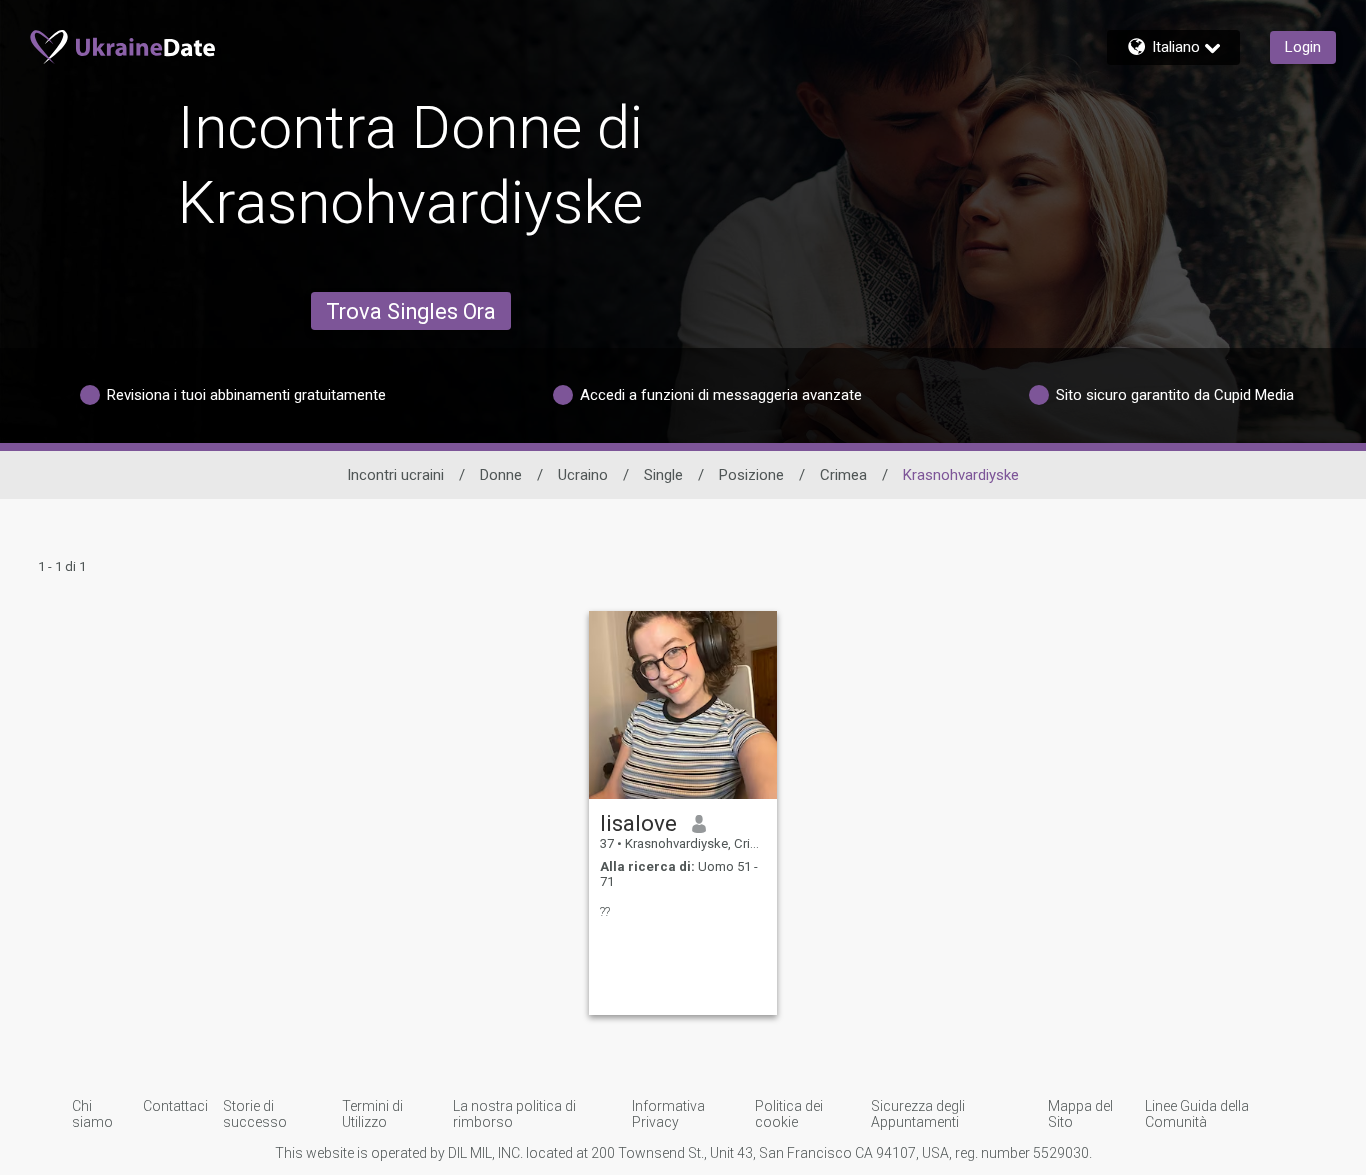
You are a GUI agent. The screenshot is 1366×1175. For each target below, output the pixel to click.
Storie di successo (255, 1114)
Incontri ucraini (395, 475)
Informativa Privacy (668, 1114)
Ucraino (583, 475)
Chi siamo (92, 1114)
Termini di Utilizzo (372, 1114)
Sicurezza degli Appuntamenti (918, 1114)
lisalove (638, 823)
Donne (501, 475)
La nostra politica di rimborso (514, 1114)
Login (1303, 47)
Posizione (751, 475)
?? (605, 911)
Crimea (843, 475)
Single (663, 475)
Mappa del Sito (1080, 1114)
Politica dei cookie (789, 1114)
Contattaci (175, 1106)
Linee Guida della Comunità (1197, 1114)
